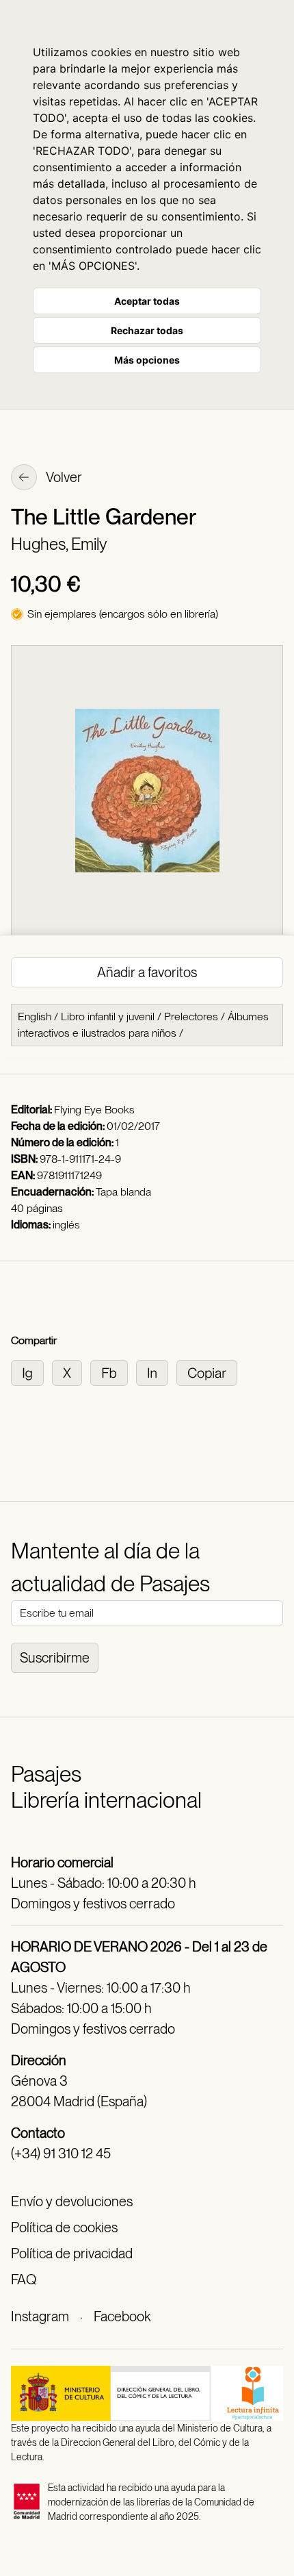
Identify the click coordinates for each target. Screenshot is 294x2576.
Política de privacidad (72, 2253)
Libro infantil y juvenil (108, 1016)
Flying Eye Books (94, 1110)
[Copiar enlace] (210, 1372)
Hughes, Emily (59, 544)
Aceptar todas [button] (147, 301)
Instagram (40, 2316)
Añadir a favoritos (147, 972)
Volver (63, 477)
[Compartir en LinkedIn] (156, 1372)
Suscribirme (55, 1658)
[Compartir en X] (71, 1372)
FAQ (24, 2280)
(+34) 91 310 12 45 (61, 2154)
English (35, 1016)
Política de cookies (64, 2227)
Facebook (122, 2316)
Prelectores (191, 1016)
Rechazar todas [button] (147, 330)
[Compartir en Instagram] (31, 1372)
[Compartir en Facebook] (113, 1372)
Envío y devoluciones (72, 2201)
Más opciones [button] (147, 360)
